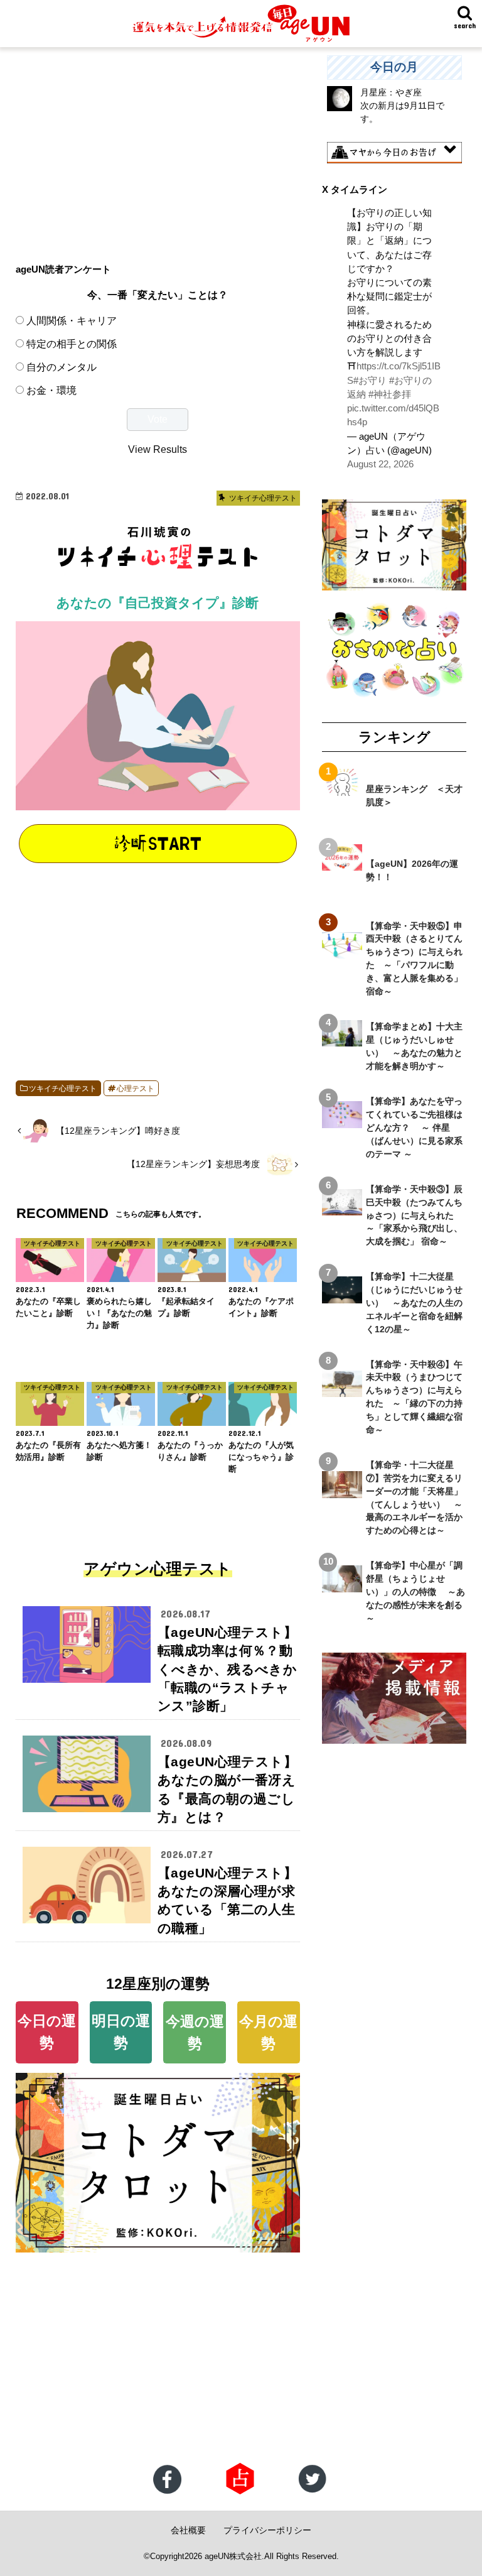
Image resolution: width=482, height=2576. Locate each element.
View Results (158, 449)
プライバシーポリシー (267, 2530)
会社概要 (188, 2530)
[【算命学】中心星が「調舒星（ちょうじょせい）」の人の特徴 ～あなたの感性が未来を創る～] (342, 1585)
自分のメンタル (62, 367)
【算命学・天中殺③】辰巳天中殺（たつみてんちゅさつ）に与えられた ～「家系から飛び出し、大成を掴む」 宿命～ (414, 1215)
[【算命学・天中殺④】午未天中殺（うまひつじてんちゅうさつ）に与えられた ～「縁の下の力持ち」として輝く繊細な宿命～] (342, 1390)
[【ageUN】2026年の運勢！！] (342, 864)
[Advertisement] (158, 143)
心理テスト (136, 1089)
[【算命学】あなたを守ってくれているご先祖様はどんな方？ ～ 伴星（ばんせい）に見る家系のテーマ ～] (342, 1121)
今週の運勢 (195, 2032)
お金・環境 (51, 390)
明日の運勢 (121, 2032)
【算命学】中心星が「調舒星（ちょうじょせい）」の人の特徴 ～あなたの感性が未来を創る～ (415, 1592)
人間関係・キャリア (72, 320)
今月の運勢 (268, 2032)
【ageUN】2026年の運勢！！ (412, 870)
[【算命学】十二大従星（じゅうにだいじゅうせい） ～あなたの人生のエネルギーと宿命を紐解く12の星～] (342, 1296)
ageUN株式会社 (233, 2556)
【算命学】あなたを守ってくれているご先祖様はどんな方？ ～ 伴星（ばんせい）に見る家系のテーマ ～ (414, 1128)
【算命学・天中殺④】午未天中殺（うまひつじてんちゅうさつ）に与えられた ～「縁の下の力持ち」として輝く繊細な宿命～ (414, 1397)
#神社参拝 (390, 394)
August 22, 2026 (380, 464)
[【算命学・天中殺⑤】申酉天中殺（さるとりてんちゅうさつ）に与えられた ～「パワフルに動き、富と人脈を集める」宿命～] (342, 952)
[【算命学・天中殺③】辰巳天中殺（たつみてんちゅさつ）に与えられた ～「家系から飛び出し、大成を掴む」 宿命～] (342, 1209)
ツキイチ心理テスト (63, 1089)
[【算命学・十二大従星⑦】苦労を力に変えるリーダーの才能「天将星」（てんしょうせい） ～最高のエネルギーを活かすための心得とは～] (342, 1491)
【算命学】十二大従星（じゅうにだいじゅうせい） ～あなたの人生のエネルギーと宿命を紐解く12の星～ (414, 1303)
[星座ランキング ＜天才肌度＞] (342, 789)
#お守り (370, 381)
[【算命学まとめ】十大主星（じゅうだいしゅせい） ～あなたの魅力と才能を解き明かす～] (342, 1040)
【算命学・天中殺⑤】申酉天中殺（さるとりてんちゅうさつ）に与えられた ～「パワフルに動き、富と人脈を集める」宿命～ (414, 959)
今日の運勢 (47, 2032)
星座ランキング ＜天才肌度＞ (414, 796)
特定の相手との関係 (72, 344)
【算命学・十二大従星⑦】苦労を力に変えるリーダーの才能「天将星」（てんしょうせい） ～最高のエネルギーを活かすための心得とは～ (414, 1497)
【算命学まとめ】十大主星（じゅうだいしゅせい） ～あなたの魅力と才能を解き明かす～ (414, 1046)
